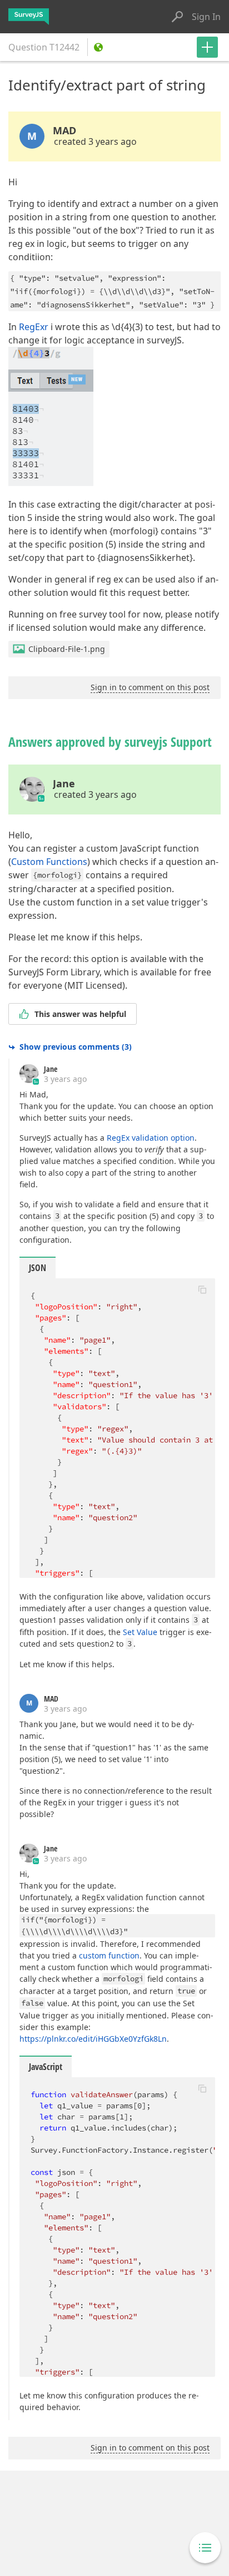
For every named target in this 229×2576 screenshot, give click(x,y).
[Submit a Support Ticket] (207, 47)
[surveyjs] (29, 17)
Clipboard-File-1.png (67, 649)
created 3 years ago (95, 141)
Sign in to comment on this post (150, 687)
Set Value (140, 1632)
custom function (109, 1955)
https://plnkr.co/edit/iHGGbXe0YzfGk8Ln (93, 2039)
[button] (202, 1289)
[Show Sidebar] (205, 2548)
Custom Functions (49, 862)
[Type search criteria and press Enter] (177, 17)
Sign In (206, 17)
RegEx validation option (151, 1138)
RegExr (34, 327)
